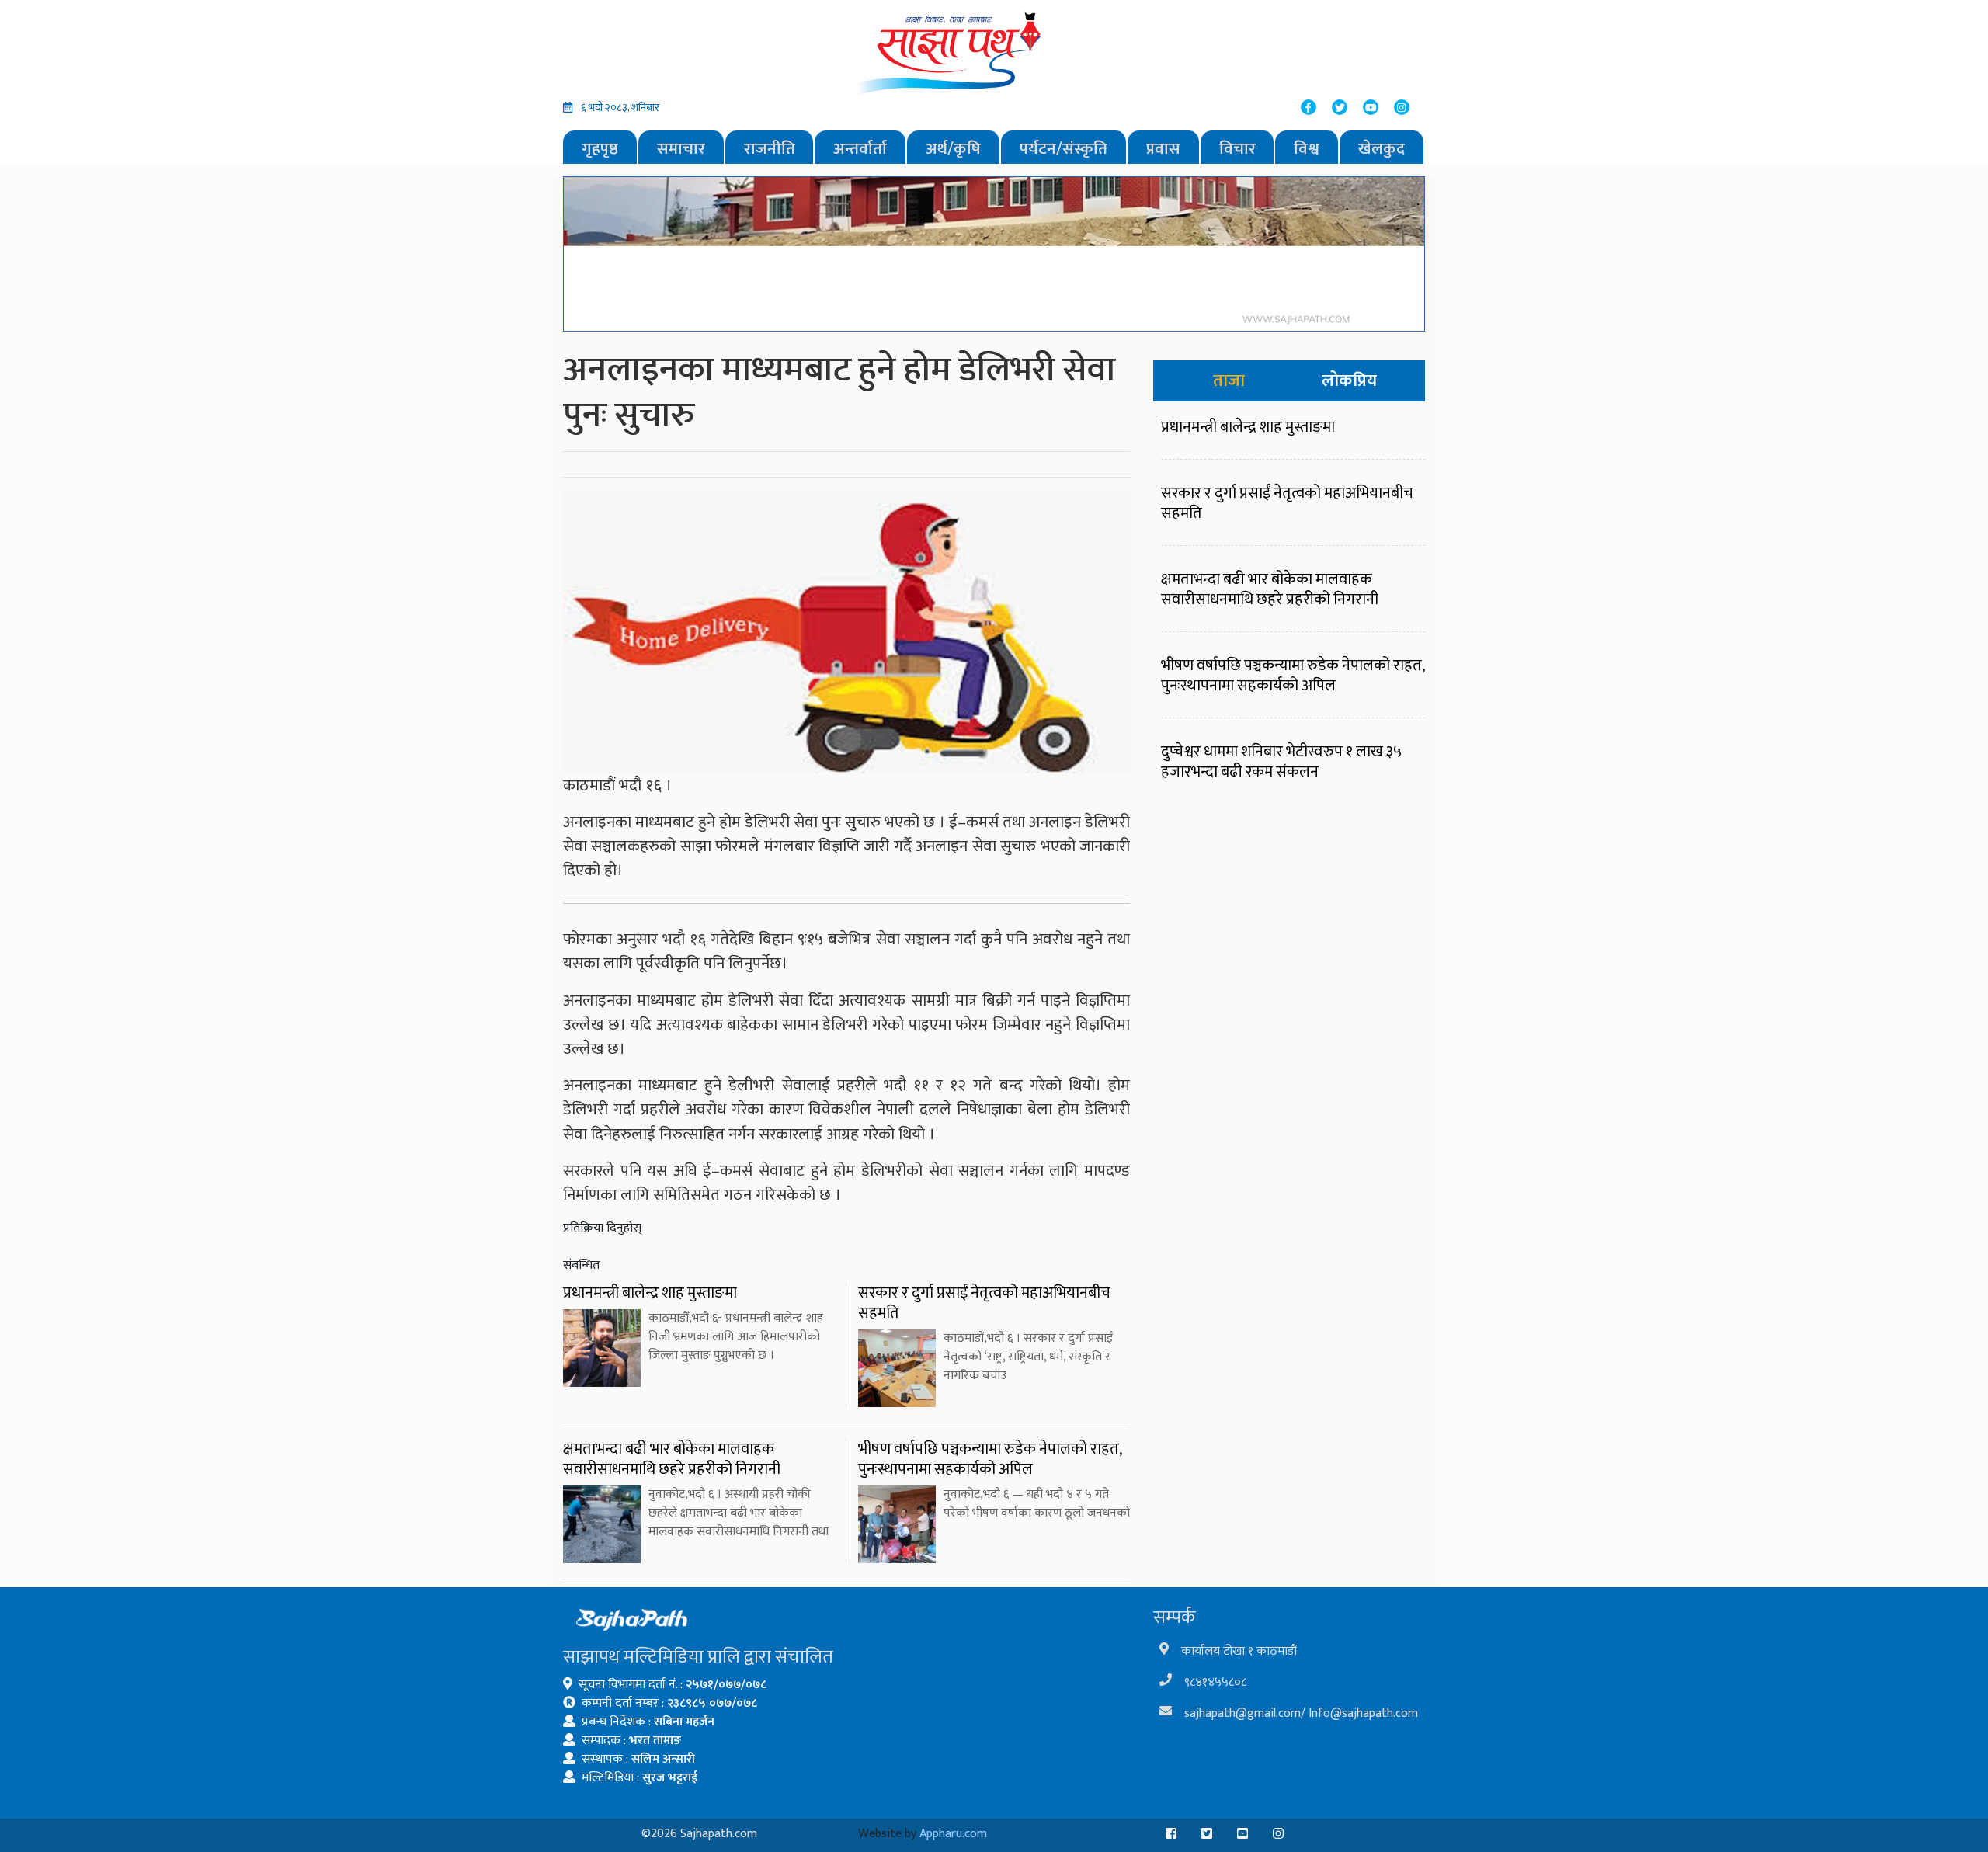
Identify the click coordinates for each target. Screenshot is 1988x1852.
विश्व (1307, 149)
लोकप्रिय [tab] (1349, 381)
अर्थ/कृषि (953, 149)
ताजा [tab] (1229, 381)
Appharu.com (953, 1834)
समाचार (681, 149)
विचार (1237, 149)
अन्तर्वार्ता (860, 149)
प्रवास (1163, 149)
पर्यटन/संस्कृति (1064, 149)
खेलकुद (1382, 149)
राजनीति (770, 149)
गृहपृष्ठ (600, 149)
